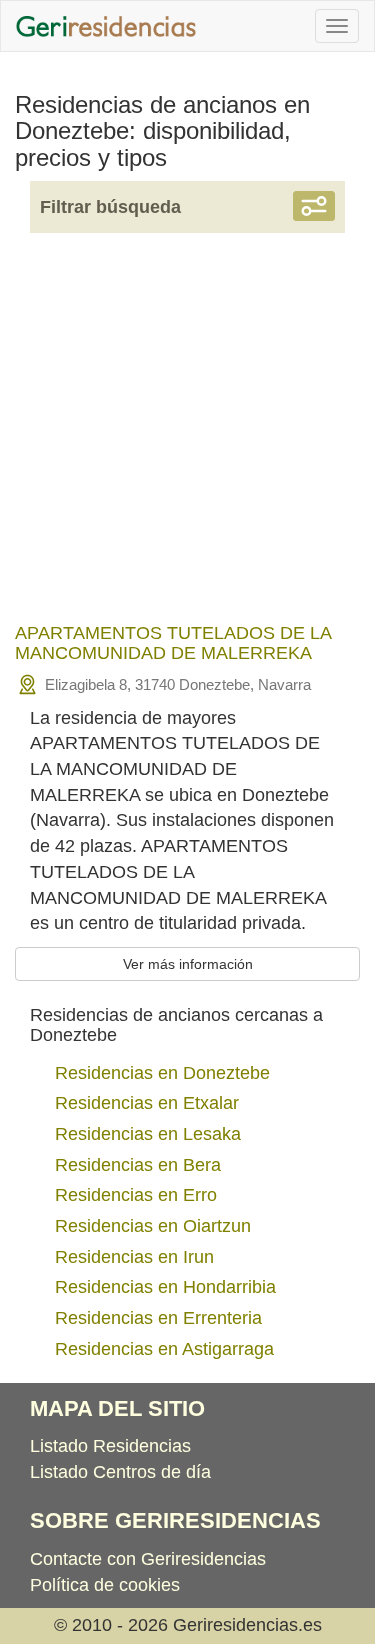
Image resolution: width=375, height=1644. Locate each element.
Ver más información (188, 964)
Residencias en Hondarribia (165, 1287)
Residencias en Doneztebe (162, 1073)
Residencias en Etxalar (147, 1103)
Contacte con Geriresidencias (148, 1559)
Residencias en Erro (136, 1195)
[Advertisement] (187, 441)
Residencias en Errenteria (158, 1318)
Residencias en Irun (134, 1257)
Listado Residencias (110, 1446)
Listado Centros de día (120, 1472)
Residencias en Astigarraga (164, 1349)
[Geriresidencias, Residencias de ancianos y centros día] (106, 26)
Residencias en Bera (138, 1165)
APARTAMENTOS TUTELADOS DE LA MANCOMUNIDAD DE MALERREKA (173, 643)
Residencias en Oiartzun (153, 1226)
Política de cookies (105, 1585)
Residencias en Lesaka (148, 1134)
